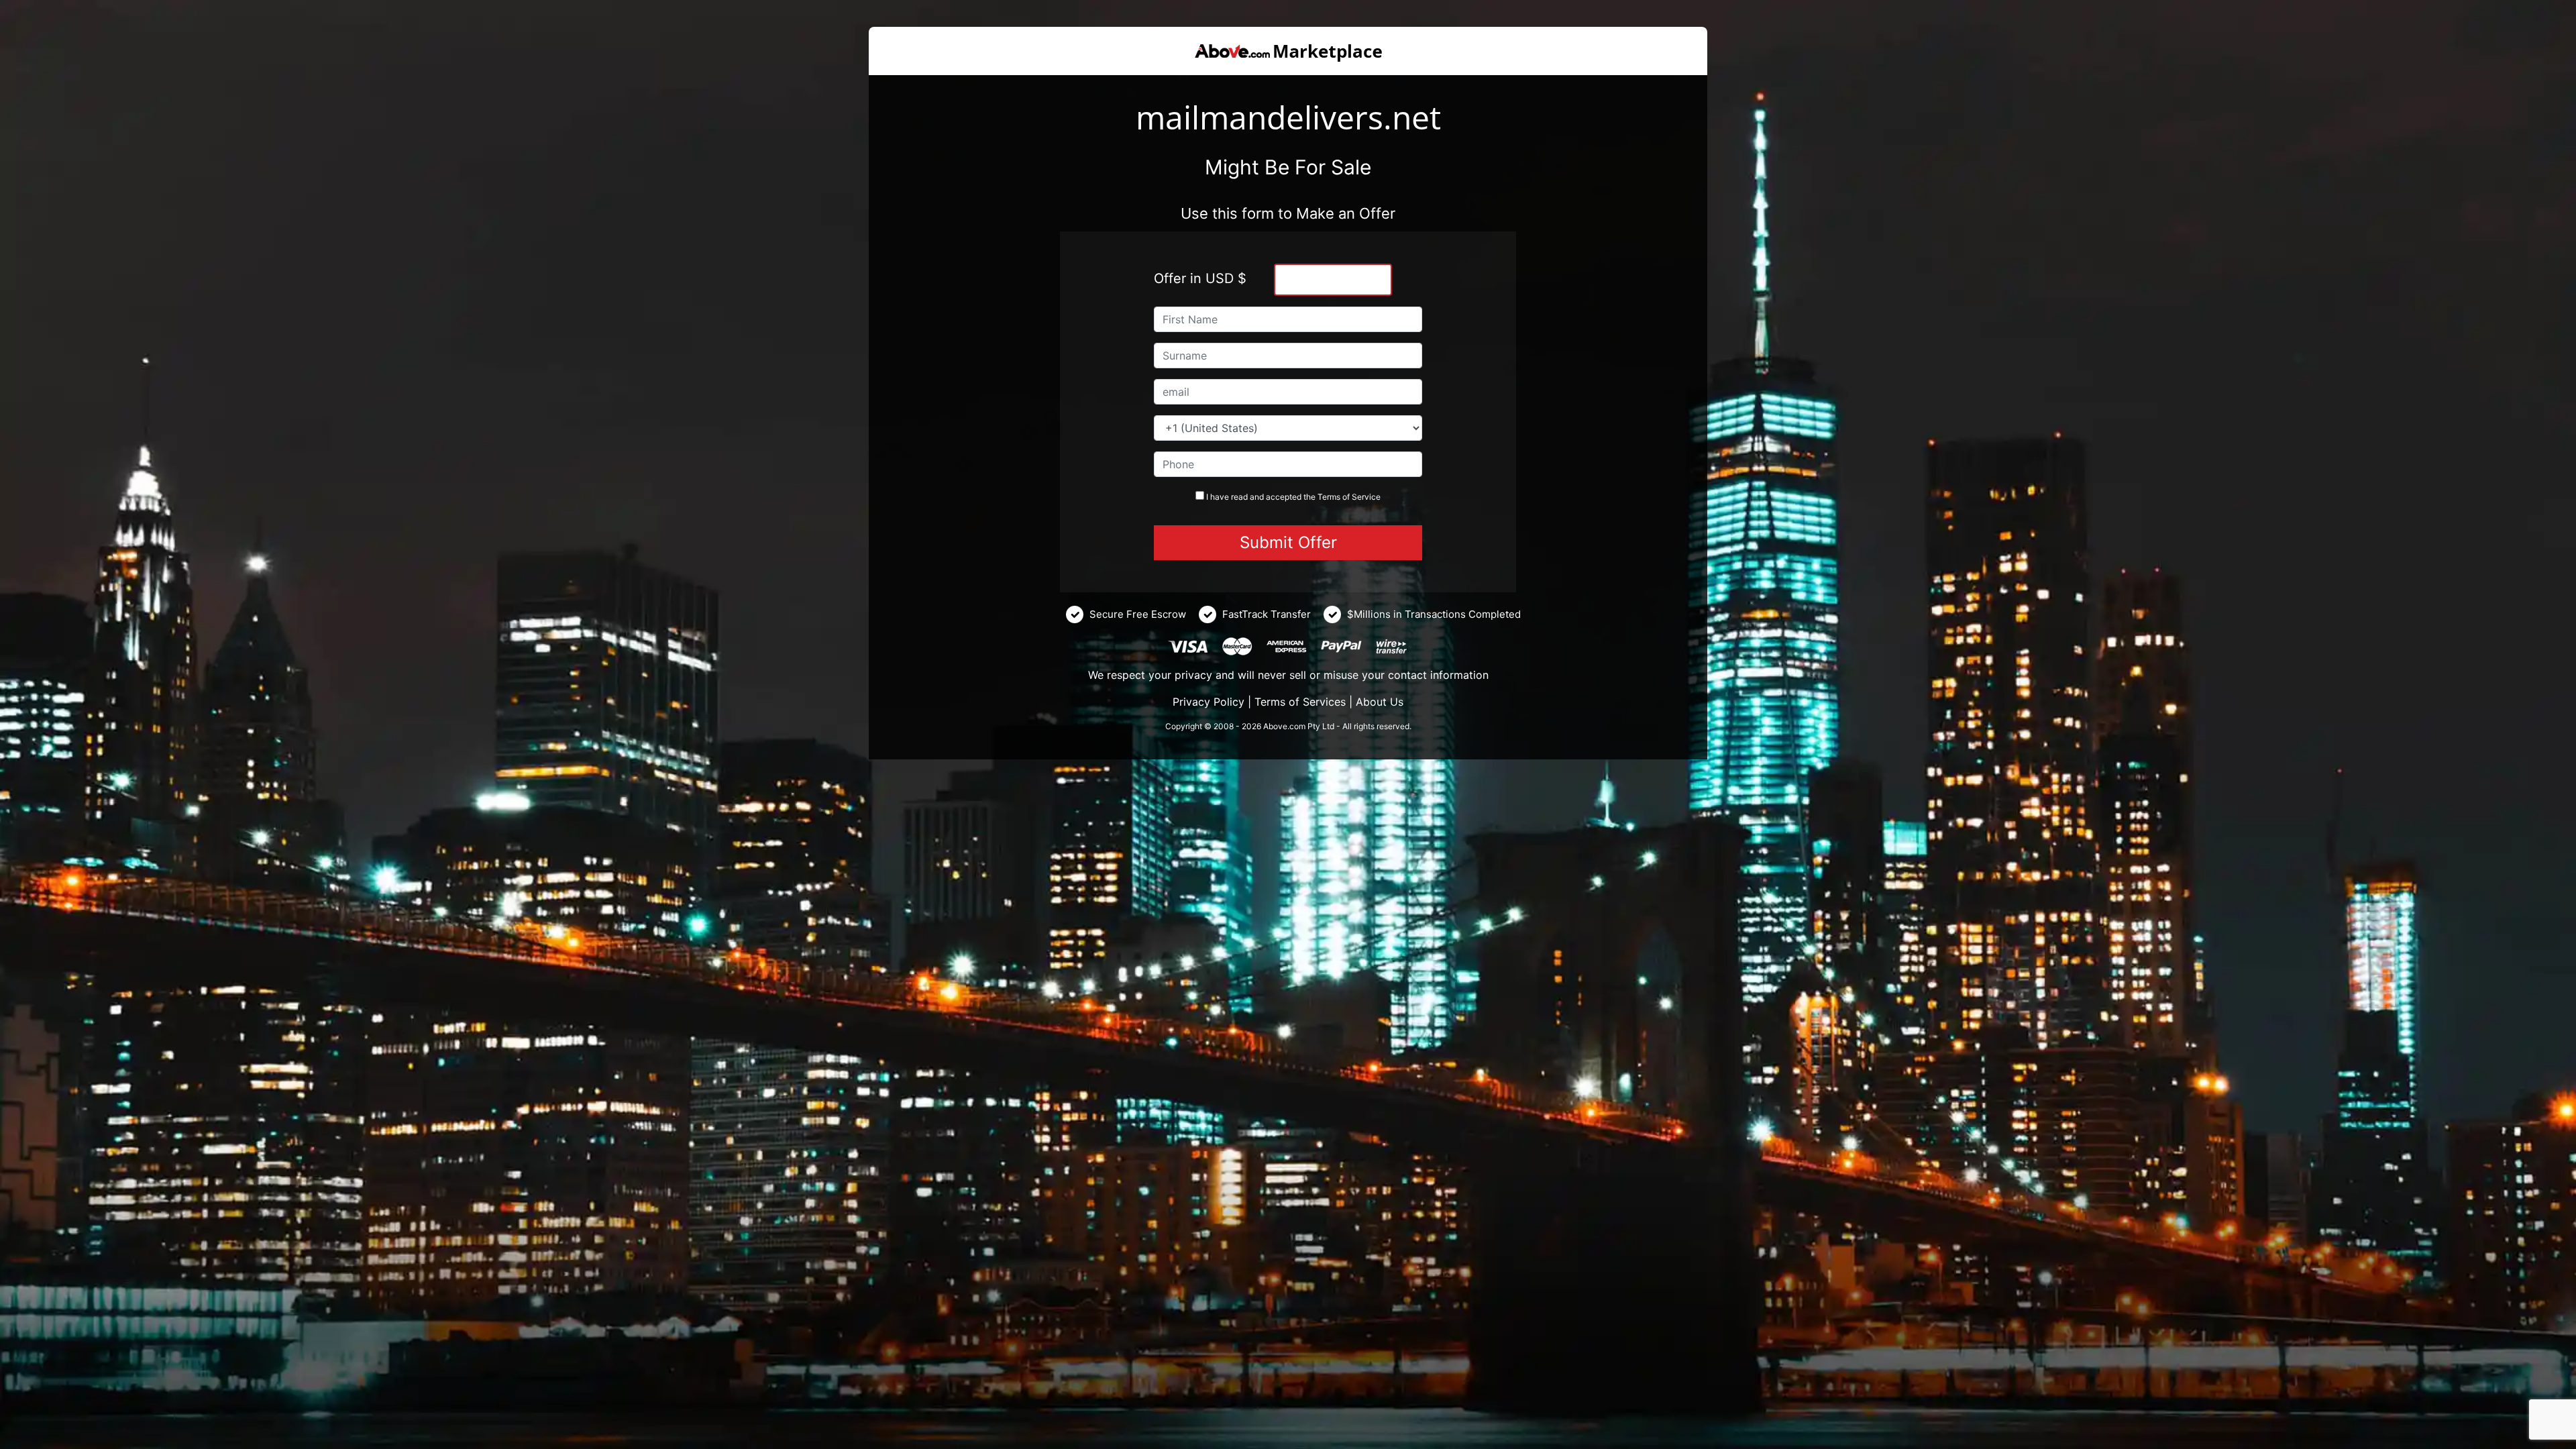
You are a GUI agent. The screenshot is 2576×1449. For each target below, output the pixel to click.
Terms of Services (1300, 702)
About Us (1380, 702)
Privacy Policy (1209, 702)
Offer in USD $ (1200, 278)
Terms (1329, 497)
